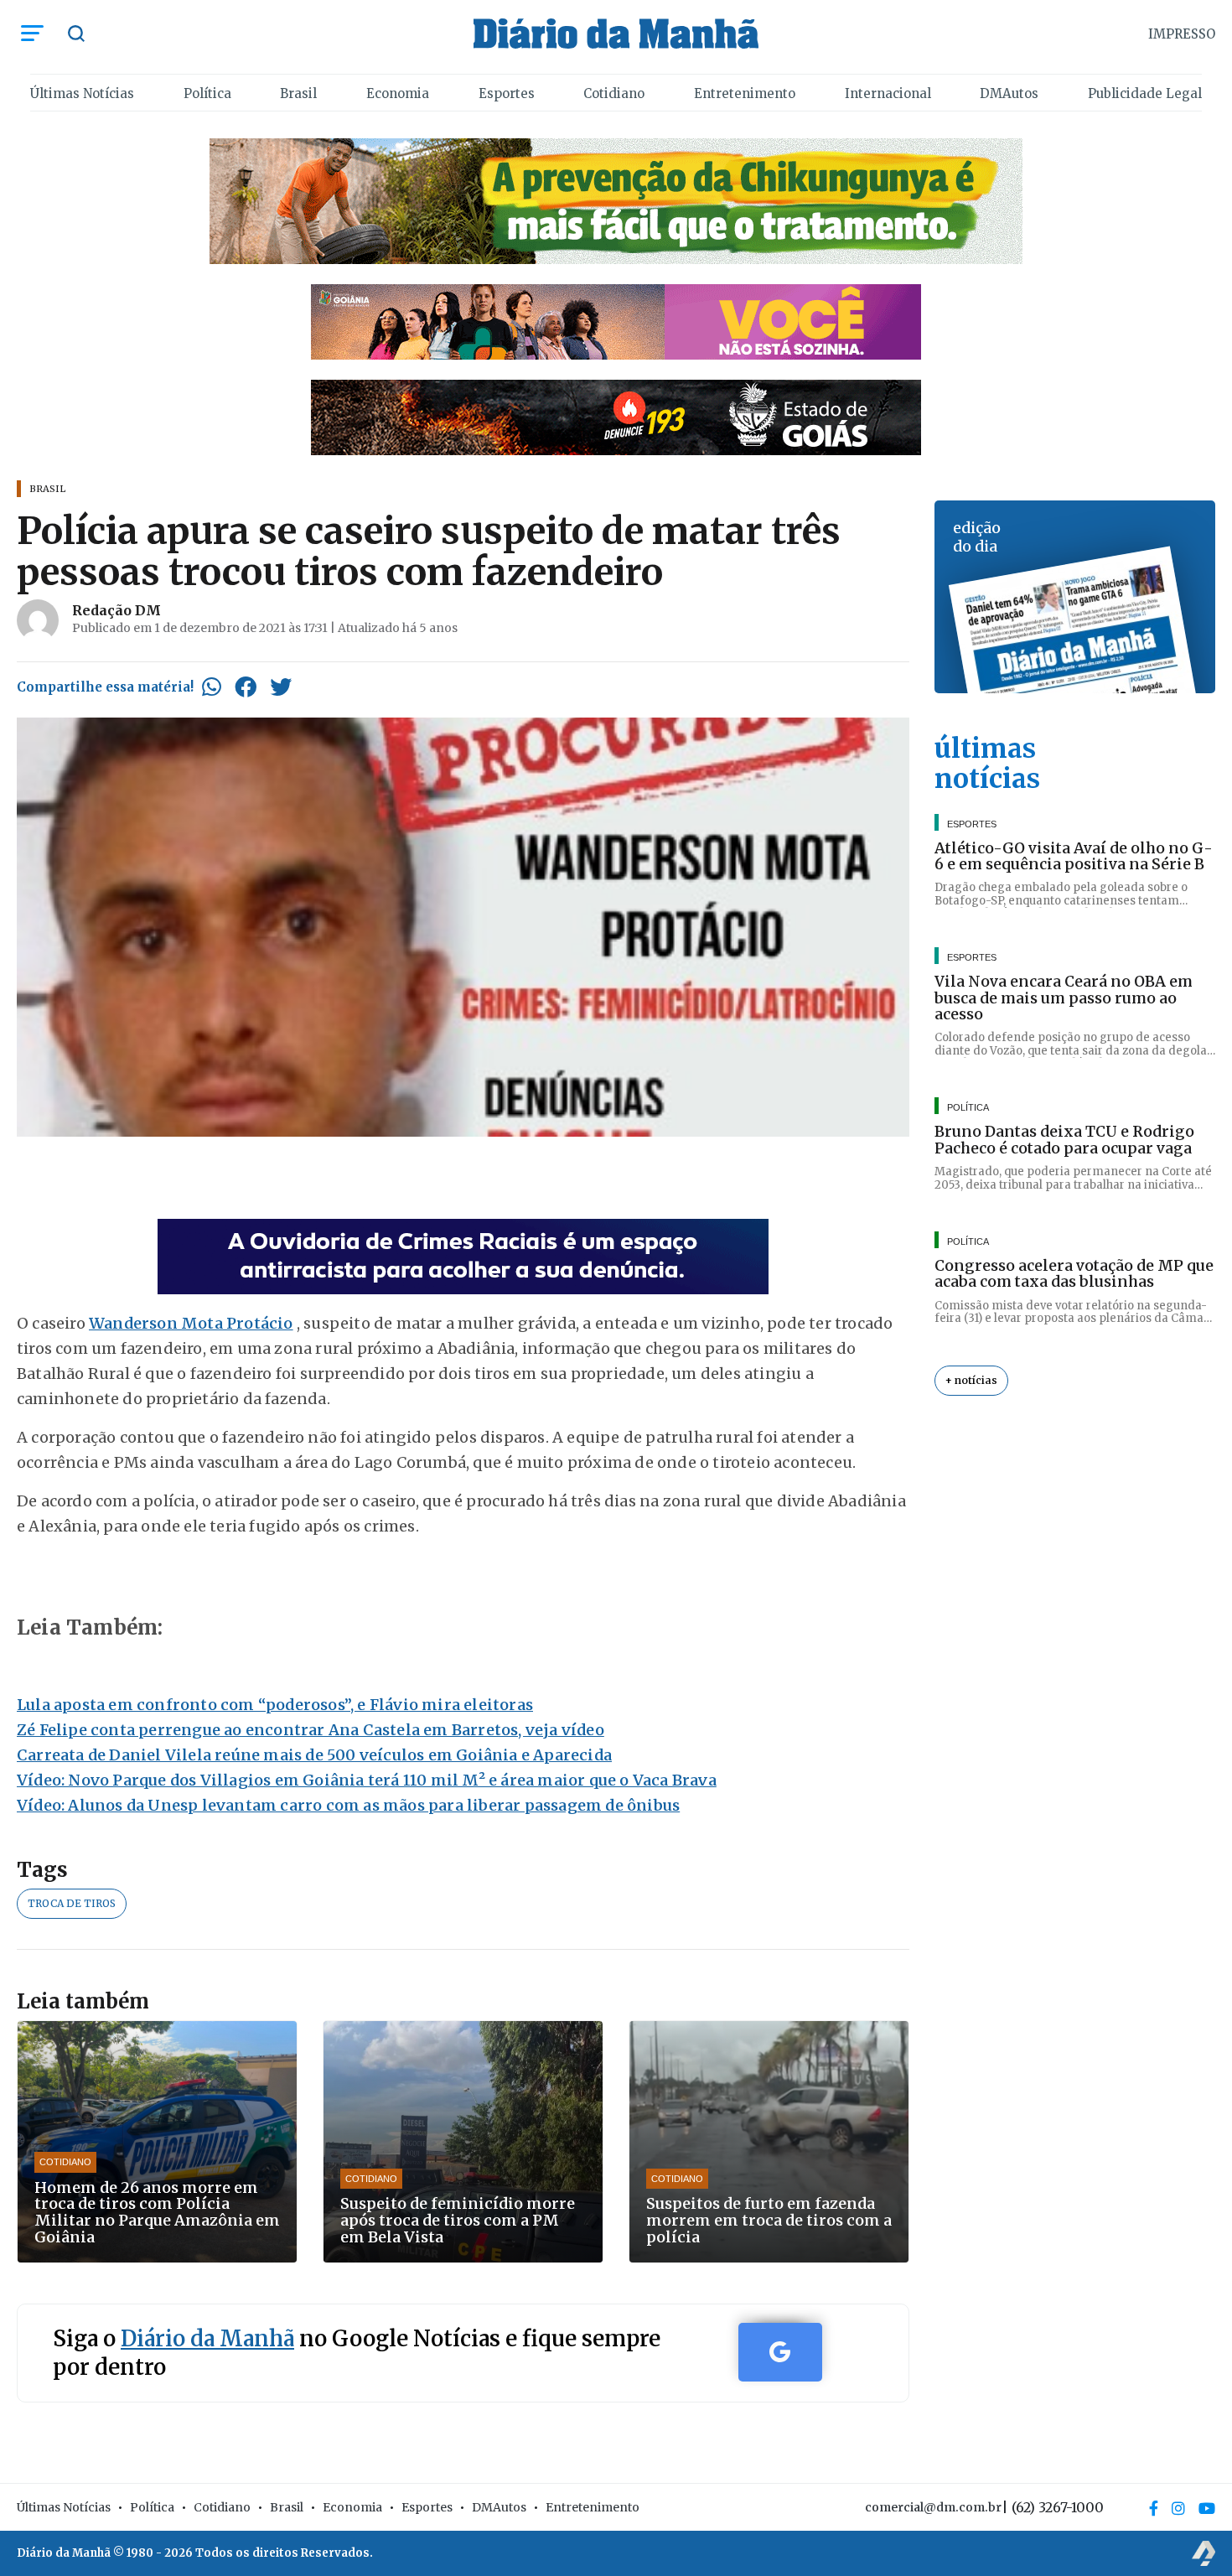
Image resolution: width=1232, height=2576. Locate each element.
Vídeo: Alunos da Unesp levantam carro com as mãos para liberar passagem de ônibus (348, 1805)
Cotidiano (614, 93)
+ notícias (971, 1380)
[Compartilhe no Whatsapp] (212, 687)
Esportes (507, 93)
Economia (398, 93)
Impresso (1182, 34)
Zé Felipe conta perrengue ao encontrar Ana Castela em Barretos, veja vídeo (311, 1730)
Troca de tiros (72, 1903)
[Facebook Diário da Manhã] (1154, 2508)
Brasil (298, 93)
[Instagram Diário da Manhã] (1178, 2508)
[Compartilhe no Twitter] (281, 687)
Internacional (888, 93)
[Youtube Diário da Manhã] (1207, 2508)
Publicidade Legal (1145, 93)
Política (207, 93)
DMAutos (1009, 93)
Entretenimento (745, 93)
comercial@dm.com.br (933, 2507)
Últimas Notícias (82, 93)
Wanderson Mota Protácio (191, 1323)
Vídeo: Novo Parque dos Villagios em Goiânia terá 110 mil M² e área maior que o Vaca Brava (367, 1780)
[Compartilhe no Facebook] (246, 687)
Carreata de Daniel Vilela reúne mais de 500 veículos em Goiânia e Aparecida (314, 1755)
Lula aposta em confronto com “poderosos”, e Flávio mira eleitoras (275, 1705)
